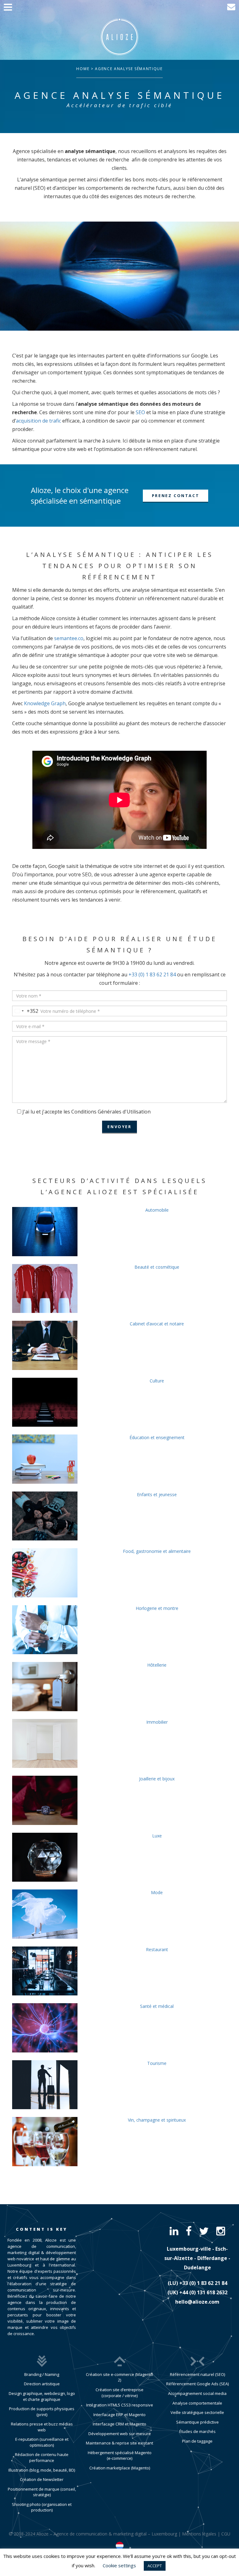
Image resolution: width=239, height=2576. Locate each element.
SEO (140, 412)
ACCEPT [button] (155, 2566)
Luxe (157, 1836)
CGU (226, 2534)
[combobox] (25, 1011)
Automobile (157, 1210)
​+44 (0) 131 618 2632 (203, 2292)
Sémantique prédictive (197, 2422)
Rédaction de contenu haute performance (42, 2457)
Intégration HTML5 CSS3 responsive (120, 2405)
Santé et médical (157, 2006)
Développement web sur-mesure (120, 2434)
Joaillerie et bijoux (157, 1779)
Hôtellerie (157, 1665)
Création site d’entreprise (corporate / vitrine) (119, 2393)
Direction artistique (42, 2384)
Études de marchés (197, 2431)
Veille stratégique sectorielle (197, 2412)
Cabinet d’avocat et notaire (157, 1324)
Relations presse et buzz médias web (42, 2427)
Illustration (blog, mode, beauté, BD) (42, 2470)
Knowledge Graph (45, 703)
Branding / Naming (42, 2374)
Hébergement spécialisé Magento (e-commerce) (120, 2456)
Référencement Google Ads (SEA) (197, 2384)
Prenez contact (176, 496)
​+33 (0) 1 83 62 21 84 (203, 2283)
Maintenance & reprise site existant (119, 2443)
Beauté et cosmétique (157, 1267)
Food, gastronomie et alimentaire (157, 1551)
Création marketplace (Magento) (120, 2468)
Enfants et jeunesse (157, 1494)
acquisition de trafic (38, 421)
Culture (157, 1381)
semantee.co (69, 638)
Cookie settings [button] (119, 2565)
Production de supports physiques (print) (42, 2412)
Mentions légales (199, 2534)
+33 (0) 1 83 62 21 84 (152, 974)
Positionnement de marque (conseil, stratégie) (42, 2492)
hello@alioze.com (197, 2302)
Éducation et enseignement (157, 1437)
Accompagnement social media (197, 2393)
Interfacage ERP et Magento (119, 2415)
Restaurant (157, 1949)
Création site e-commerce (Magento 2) (119, 2377)
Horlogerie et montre (157, 1608)
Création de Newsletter (42, 2479)
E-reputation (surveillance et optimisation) (42, 2442)
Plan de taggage (197, 2441)
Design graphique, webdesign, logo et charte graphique (42, 2396)
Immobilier (157, 1722)
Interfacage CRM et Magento (119, 2424)
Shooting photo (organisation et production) (42, 2507)
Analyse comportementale (197, 2403)
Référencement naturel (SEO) (197, 2374)
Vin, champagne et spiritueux (157, 2120)
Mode (157, 1892)
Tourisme (157, 2063)
